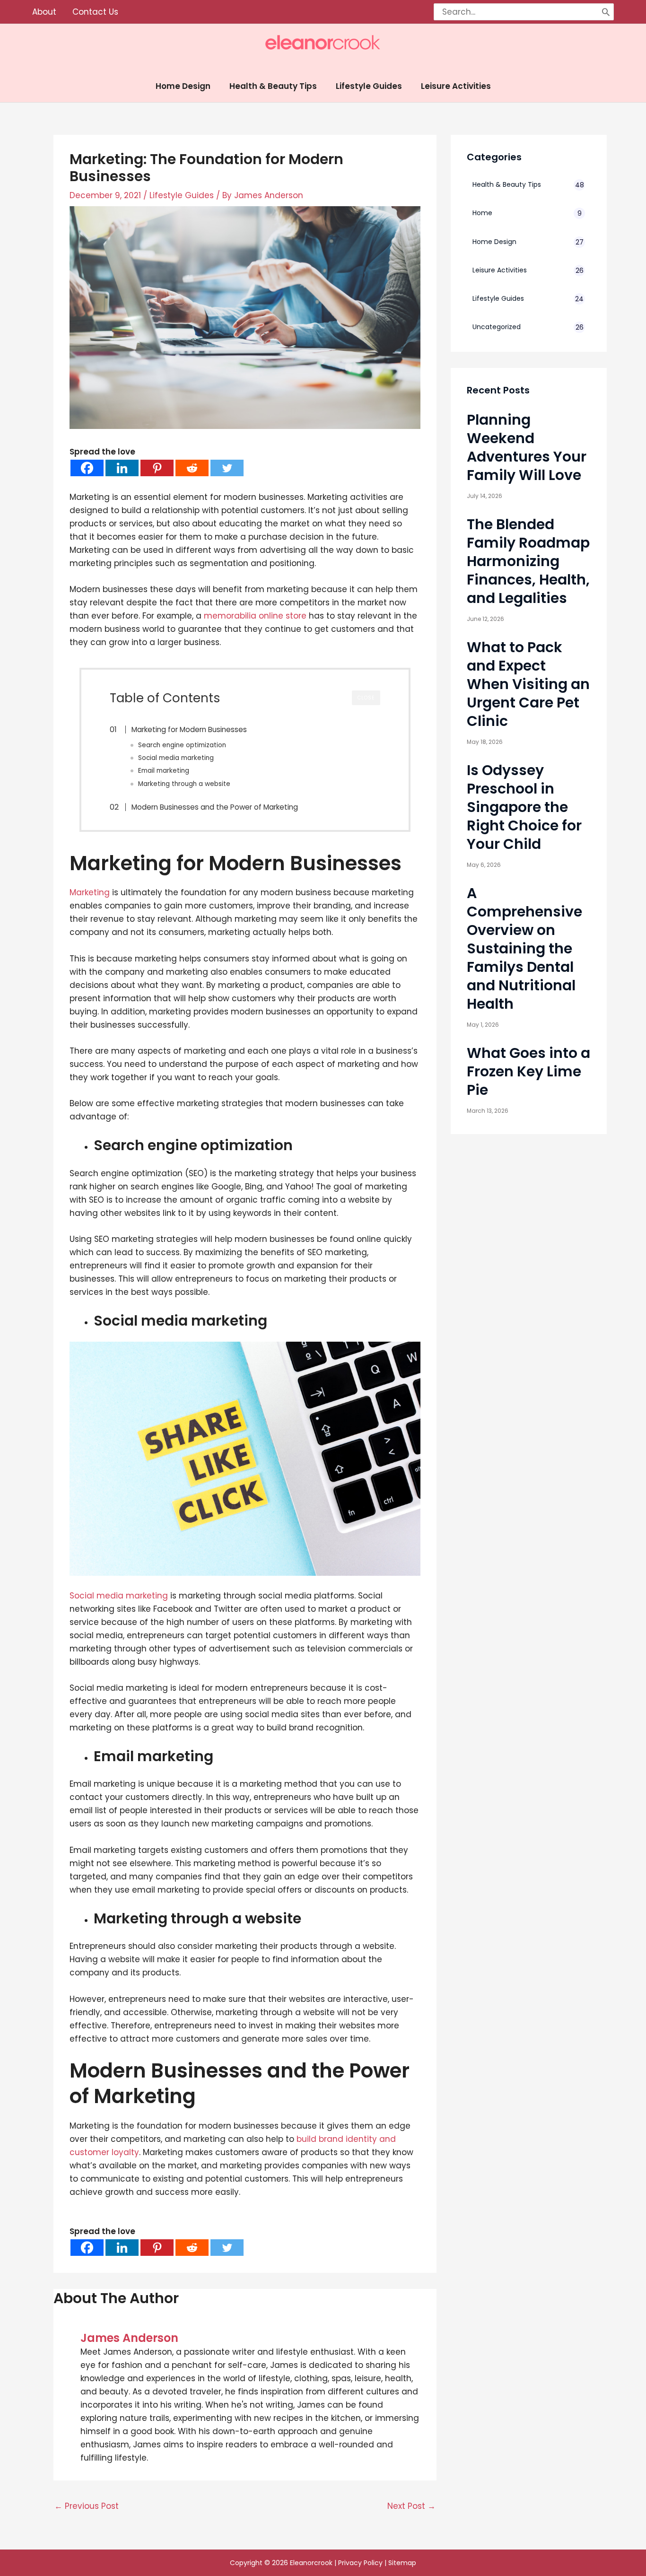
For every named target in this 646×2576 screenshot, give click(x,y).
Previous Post (87, 2506)
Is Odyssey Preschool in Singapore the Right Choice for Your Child (524, 807)
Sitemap (402, 2563)
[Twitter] (227, 468)
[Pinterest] (157, 468)
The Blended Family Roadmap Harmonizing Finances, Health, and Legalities (528, 561)
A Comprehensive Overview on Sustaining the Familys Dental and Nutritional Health (524, 948)
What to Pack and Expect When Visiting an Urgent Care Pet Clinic (528, 684)
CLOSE (366, 698)
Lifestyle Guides (182, 195)
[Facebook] (87, 468)
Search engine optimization (182, 745)
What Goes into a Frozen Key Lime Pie (528, 1071)
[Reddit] (192, 468)
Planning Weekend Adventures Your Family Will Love (527, 447)
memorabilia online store (255, 616)
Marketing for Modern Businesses (189, 729)
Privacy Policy (360, 2563)
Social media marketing (176, 758)
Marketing (90, 892)
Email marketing (164, 771)
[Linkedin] (122, 468)
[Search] (606, 12)
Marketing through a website (184, 784)
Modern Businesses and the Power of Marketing (215, 807)
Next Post (411, 2506)
